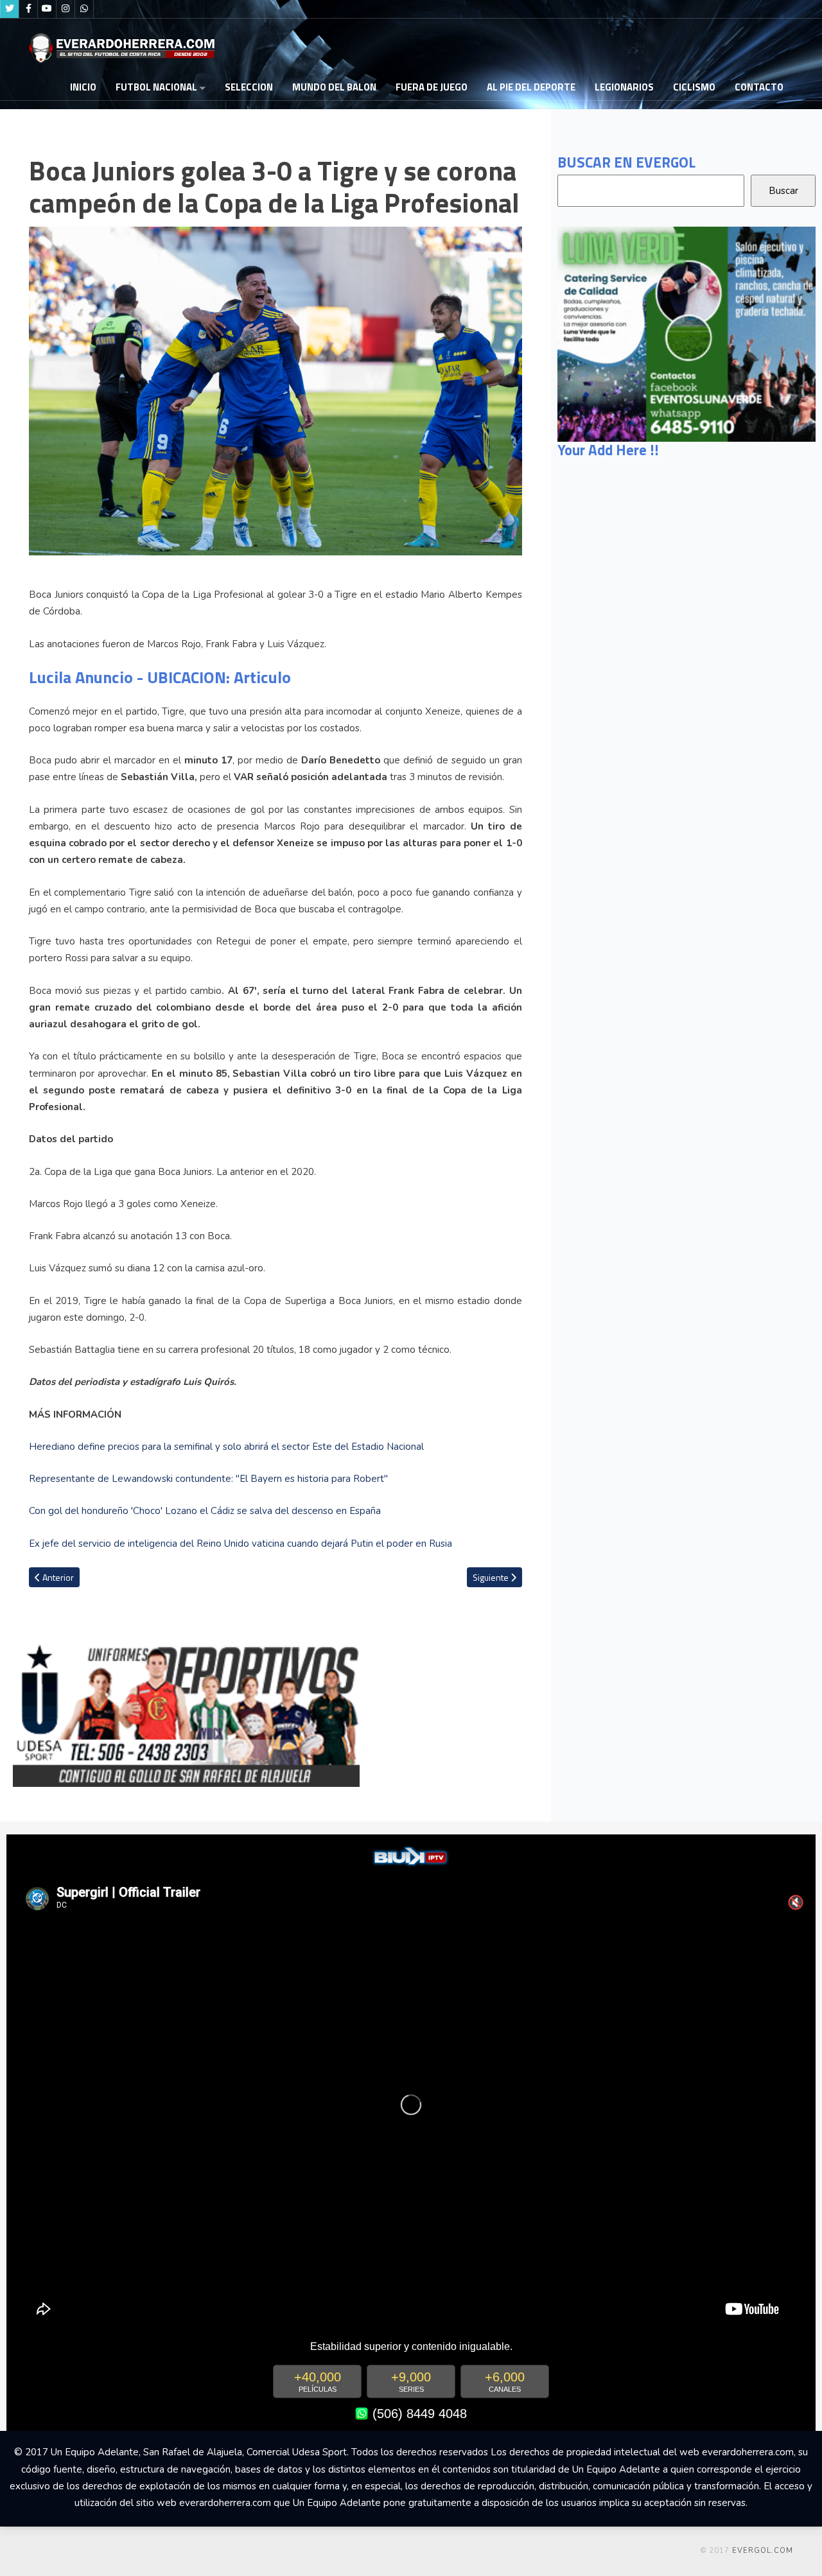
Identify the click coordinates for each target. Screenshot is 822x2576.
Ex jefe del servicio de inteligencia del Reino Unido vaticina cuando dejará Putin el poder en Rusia (240, 1544)
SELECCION (249, 87)
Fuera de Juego (432, 87)
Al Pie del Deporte (531, 87)
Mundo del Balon (334, 87)
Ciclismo (694, 87)
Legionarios (624, 87)
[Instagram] (66, 9)
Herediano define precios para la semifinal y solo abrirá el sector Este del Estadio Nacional (226, 1447)
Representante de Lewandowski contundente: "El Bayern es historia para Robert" (208, 1479)
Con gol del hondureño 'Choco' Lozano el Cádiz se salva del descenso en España (205, 1511)
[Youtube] (47, 9)
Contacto (759, 87)
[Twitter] (10, 9)
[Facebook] (28, 9)
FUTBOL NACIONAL (156, 87)
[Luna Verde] (686, 333)
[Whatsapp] (84, 9)
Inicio (83, 87)
